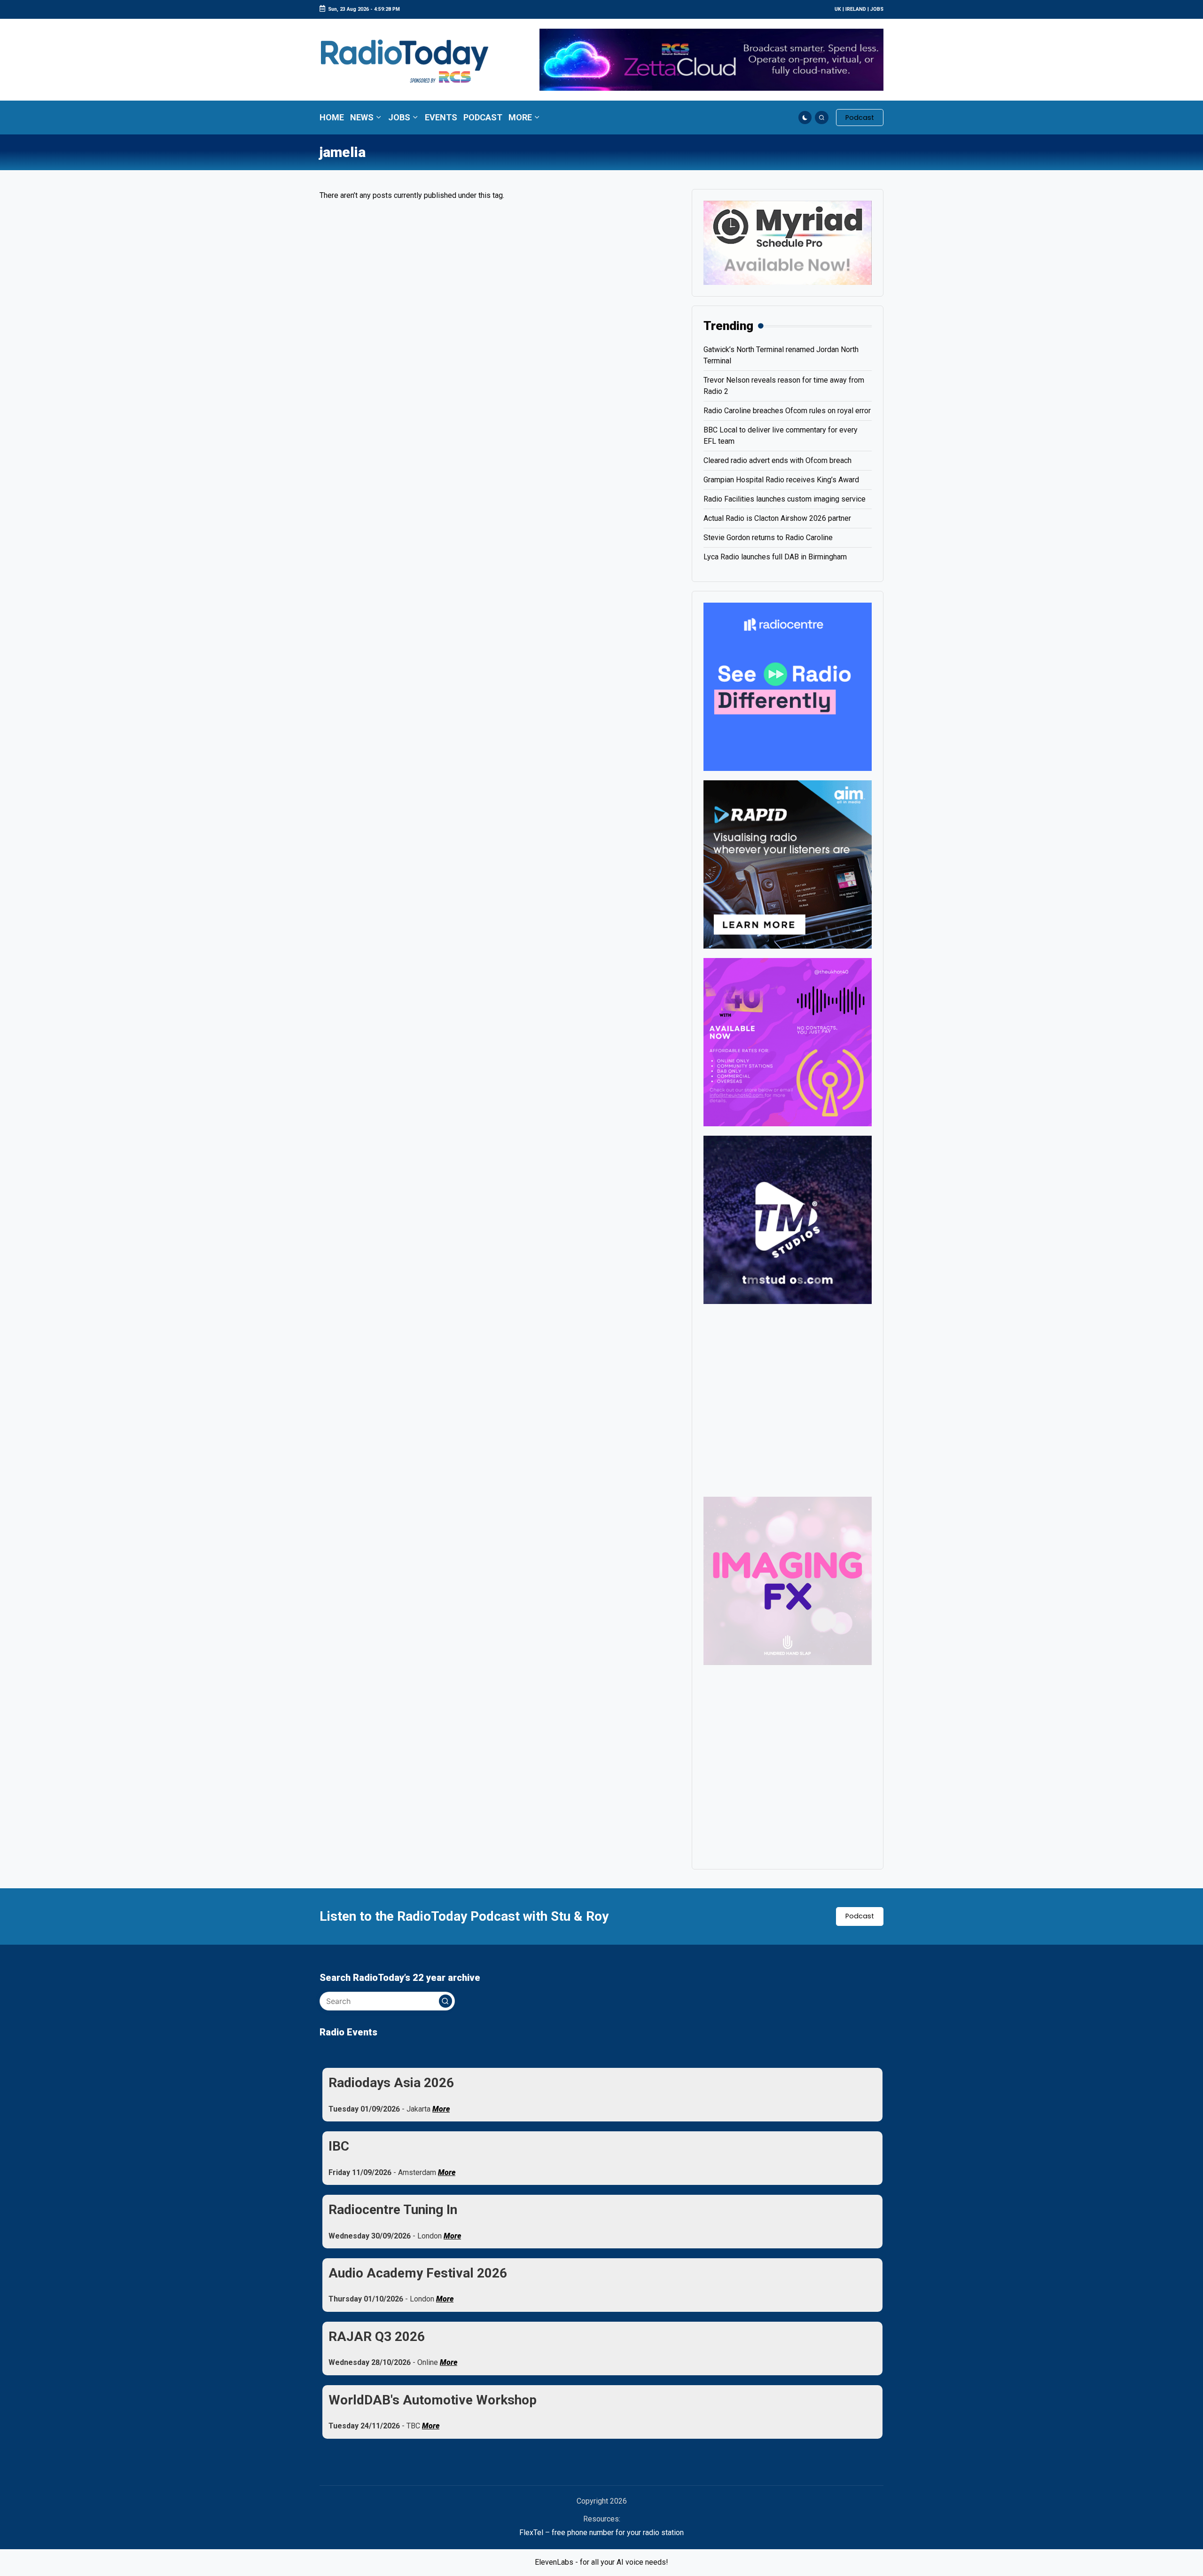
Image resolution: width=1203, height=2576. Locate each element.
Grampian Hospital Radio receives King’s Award (781, 480)
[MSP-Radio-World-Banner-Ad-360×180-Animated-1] (788, 242)
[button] (860, 118)
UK (838, 9)
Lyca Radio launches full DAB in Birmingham (775, 557)
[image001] (788, 1041)
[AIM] (788, 864)
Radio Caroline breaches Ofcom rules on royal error (787, 411)
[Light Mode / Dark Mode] (805, 118)
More (441, 2109)
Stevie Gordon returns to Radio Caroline (768, 538)
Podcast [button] (860, 1916)
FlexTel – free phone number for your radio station (601, 2533)
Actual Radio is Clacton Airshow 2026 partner (777, 518)
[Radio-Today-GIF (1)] (788, 686)
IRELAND (856, 9)
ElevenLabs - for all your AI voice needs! (601, 2562)
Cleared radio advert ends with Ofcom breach (777, 460)
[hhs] (788, 1580)
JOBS (877, 9)
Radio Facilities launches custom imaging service (785, 499)
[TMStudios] (788, 1219)
